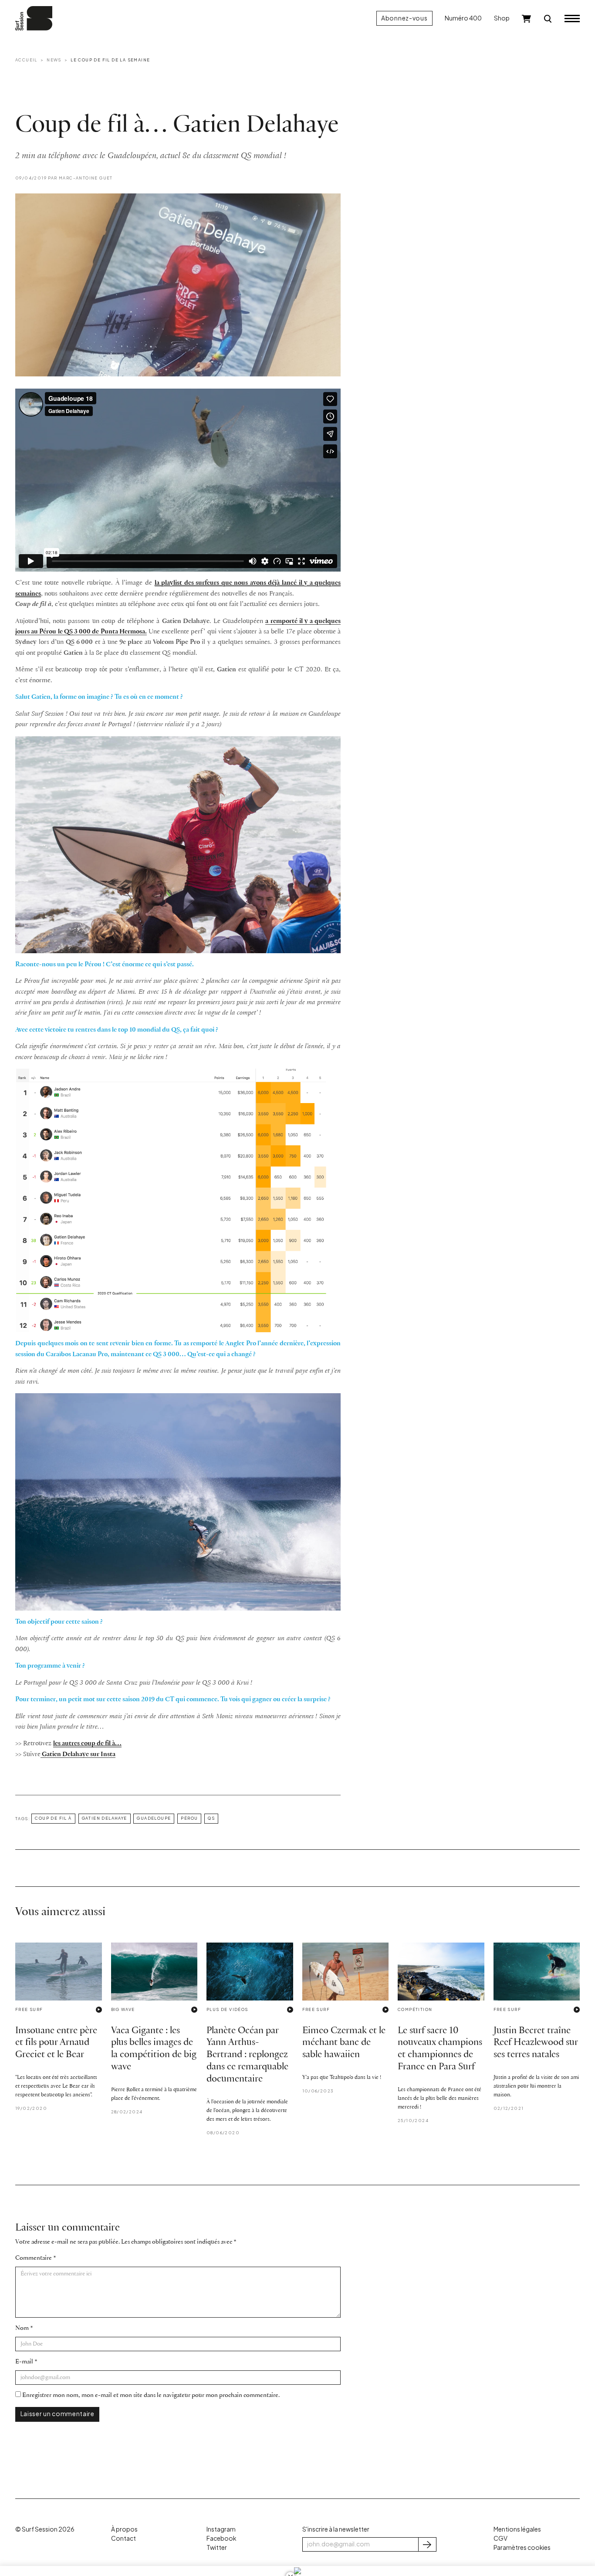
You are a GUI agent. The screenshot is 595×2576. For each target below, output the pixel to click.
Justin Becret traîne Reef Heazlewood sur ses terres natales (536, 2043)
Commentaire (34, 2258)
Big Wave (123, 2009)
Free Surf (29, 2009)
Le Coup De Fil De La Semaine (110, 60)
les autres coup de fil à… (87, 1743)
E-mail (24, 2362)
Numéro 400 (463, 18)
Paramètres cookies (522, 2547)
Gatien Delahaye (105, 1818)
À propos (124, 2529)
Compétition (415, 2009)
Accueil (26, 60)
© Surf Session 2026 (45, 2529)
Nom (22, 2328)
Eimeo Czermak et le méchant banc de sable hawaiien (344, 2043)
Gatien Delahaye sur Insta (78, 1754)
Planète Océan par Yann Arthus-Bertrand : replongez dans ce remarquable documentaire (247, 2055)
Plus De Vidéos (227, 2009)
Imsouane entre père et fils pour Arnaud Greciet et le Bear (56, 2043)
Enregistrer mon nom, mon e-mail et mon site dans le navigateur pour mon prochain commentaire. (151, 2395)
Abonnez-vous (404, 18)
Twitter (217, 2547)
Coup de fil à (53, 1818)
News (54, 60)
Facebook (221, 2538)
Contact (123, 2538)
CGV (500, 2538)
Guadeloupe (154, 1818)
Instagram (221, 2529)
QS (211, 1818)
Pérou (189, 1818)
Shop (502, 18)
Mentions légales (517, 2529)
